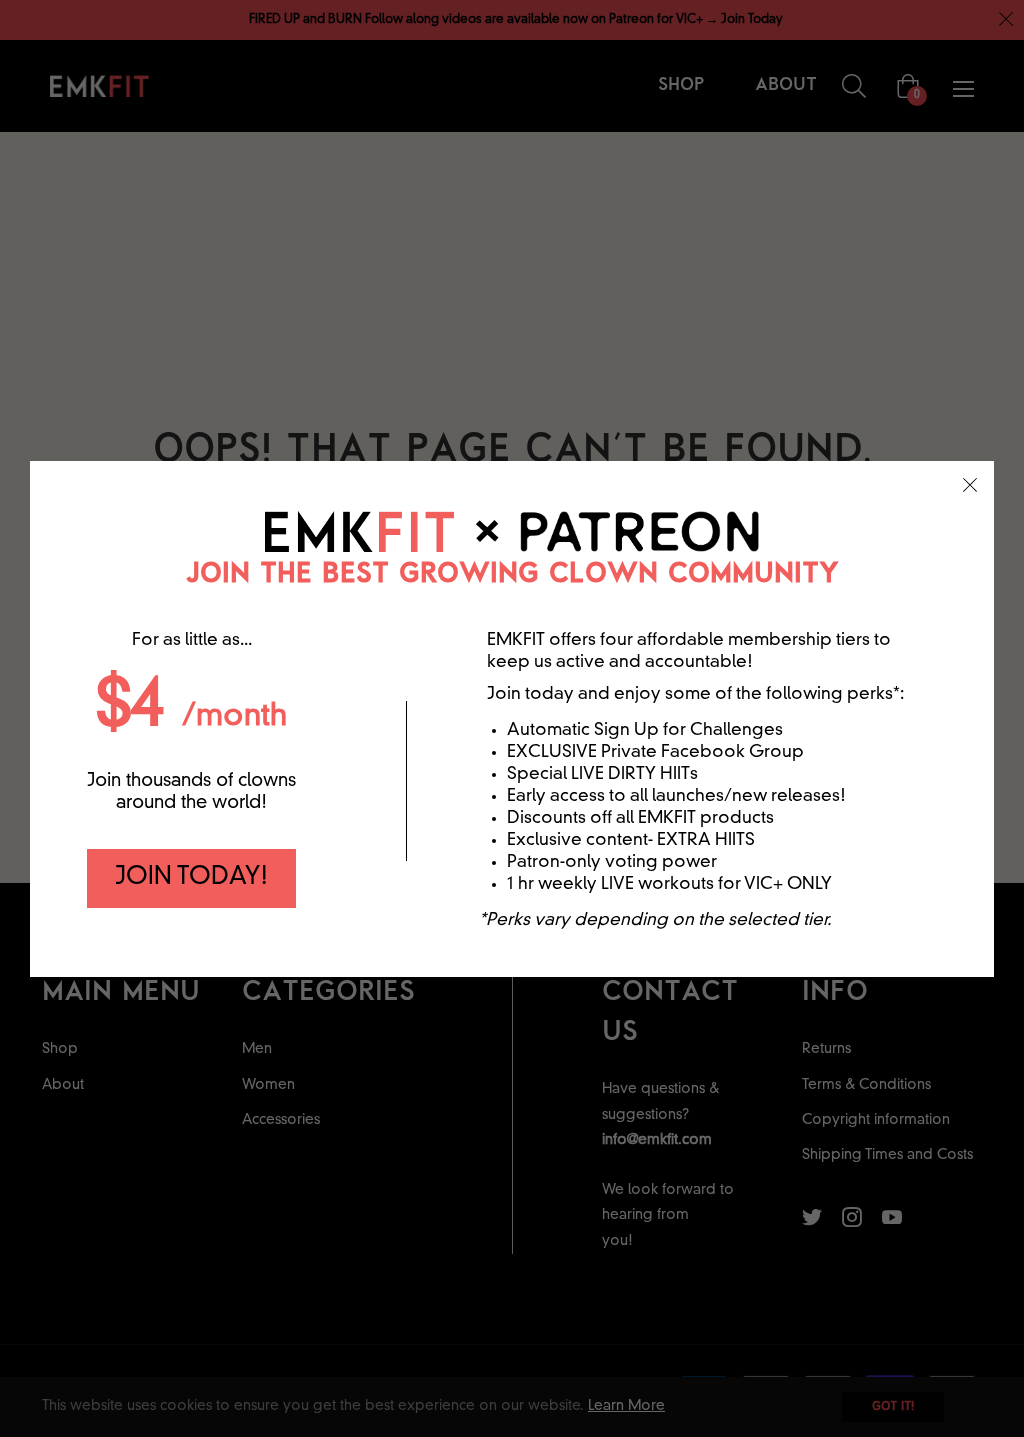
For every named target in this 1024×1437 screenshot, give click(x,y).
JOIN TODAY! (191, 878)
